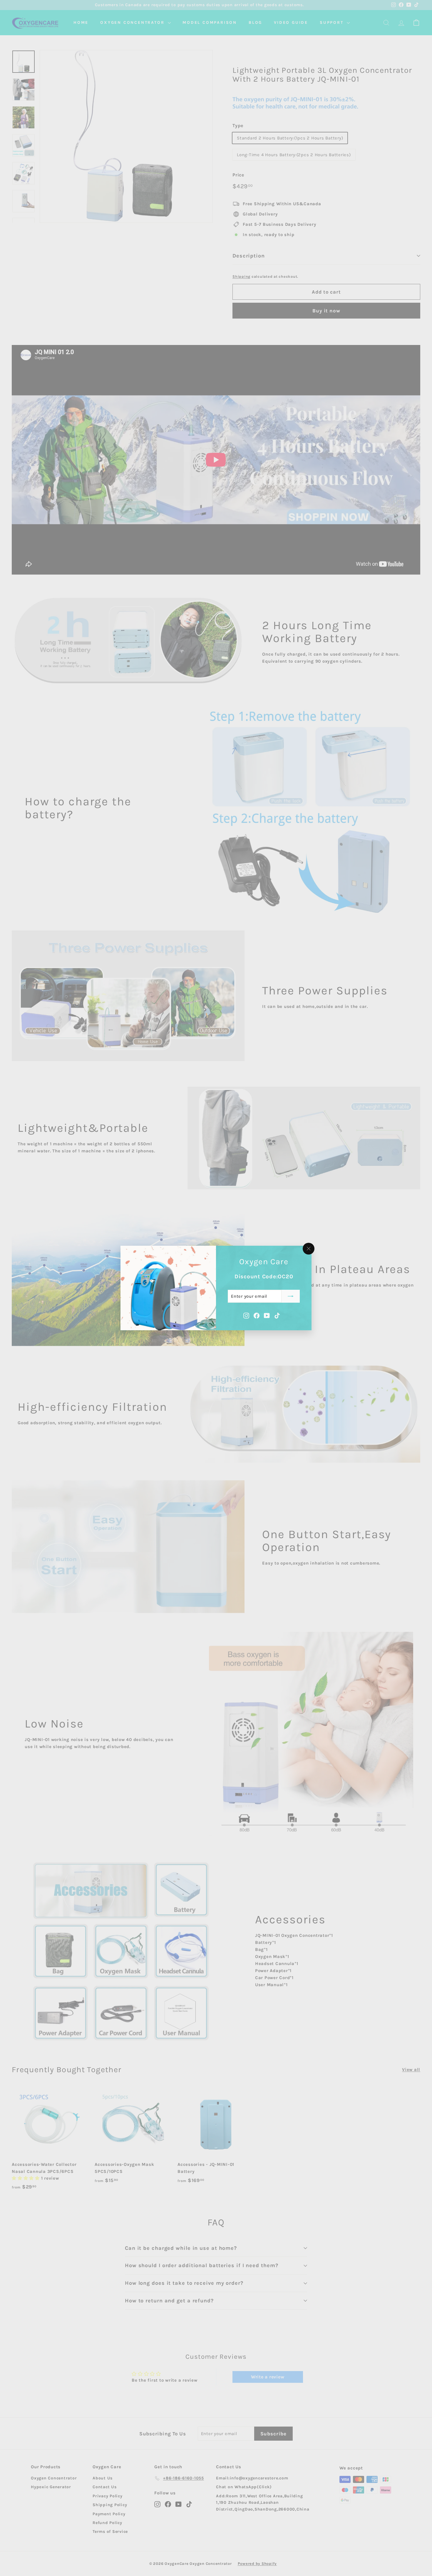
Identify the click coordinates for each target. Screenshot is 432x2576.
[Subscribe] (291, 1296)
